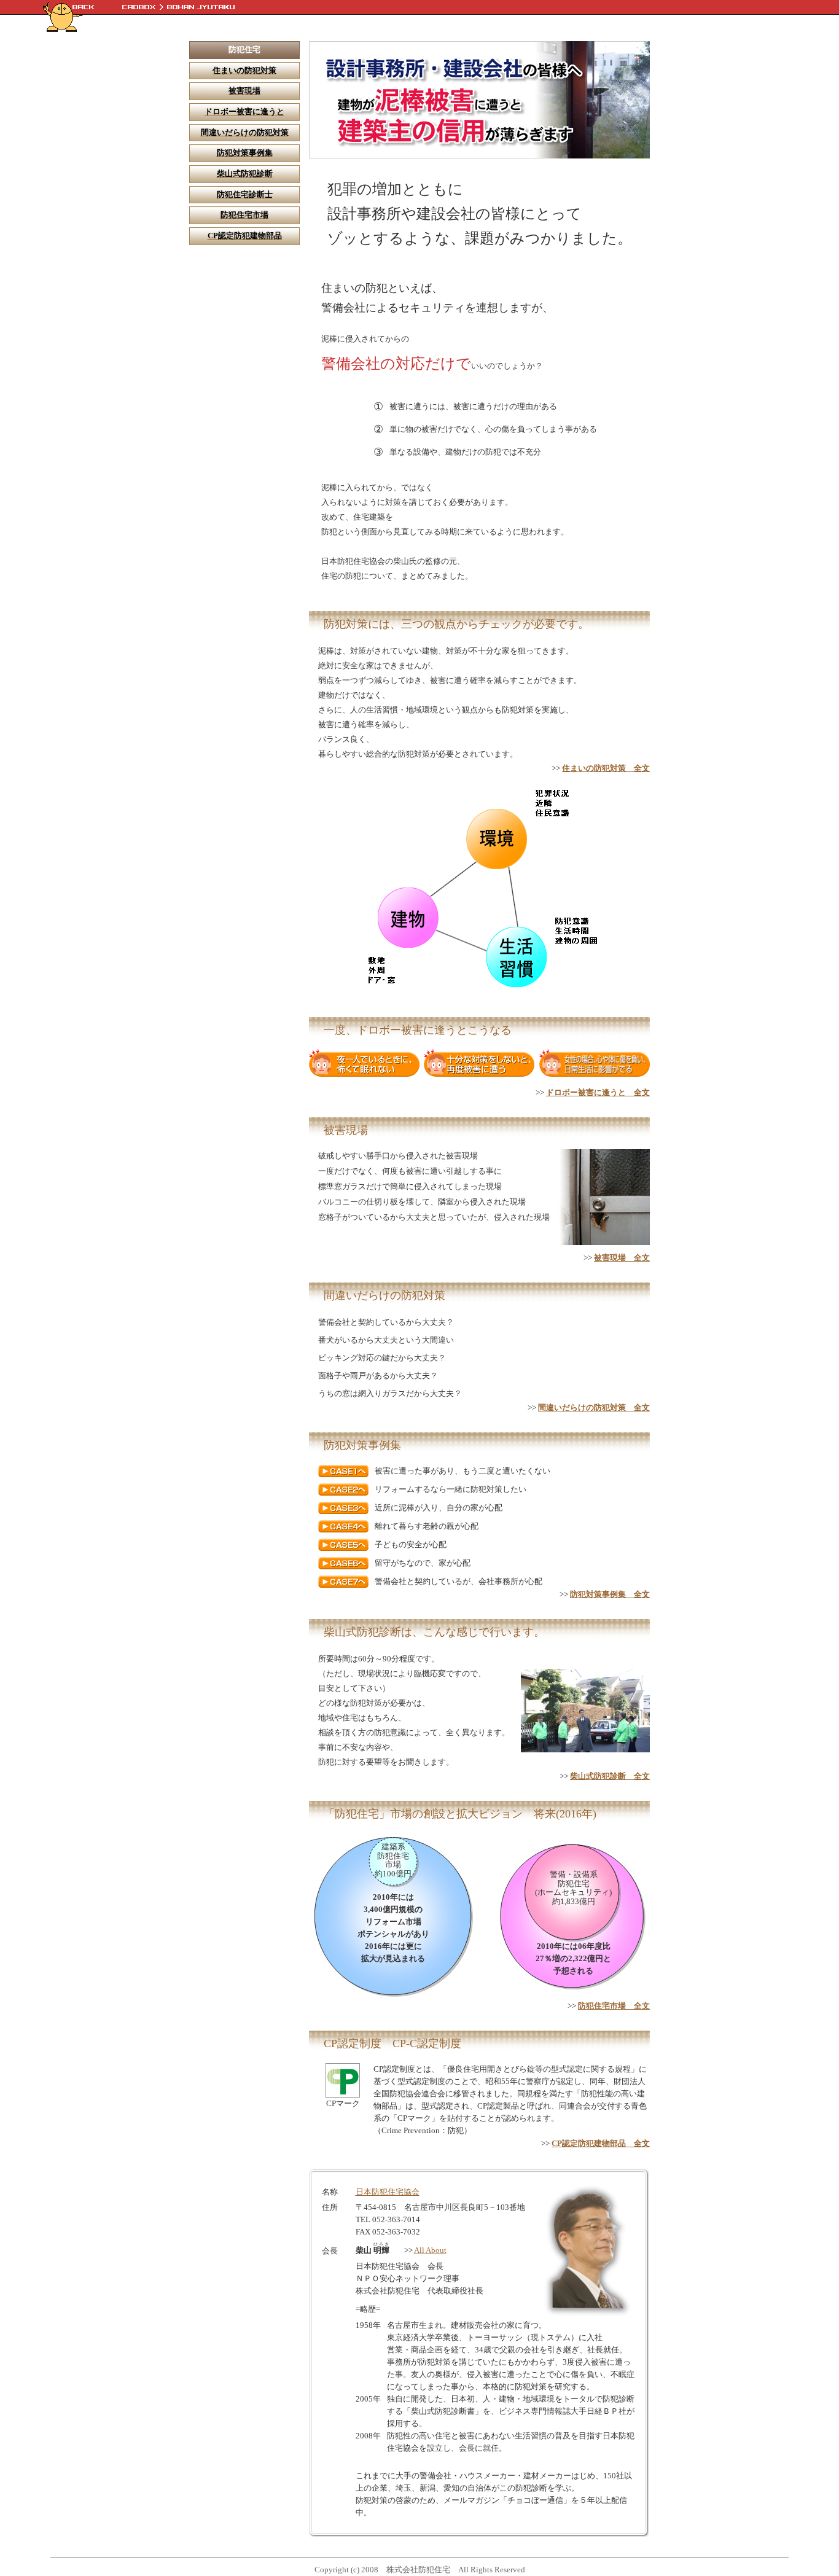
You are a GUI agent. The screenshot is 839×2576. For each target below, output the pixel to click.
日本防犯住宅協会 (388, 2192)
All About (430, 2250)
